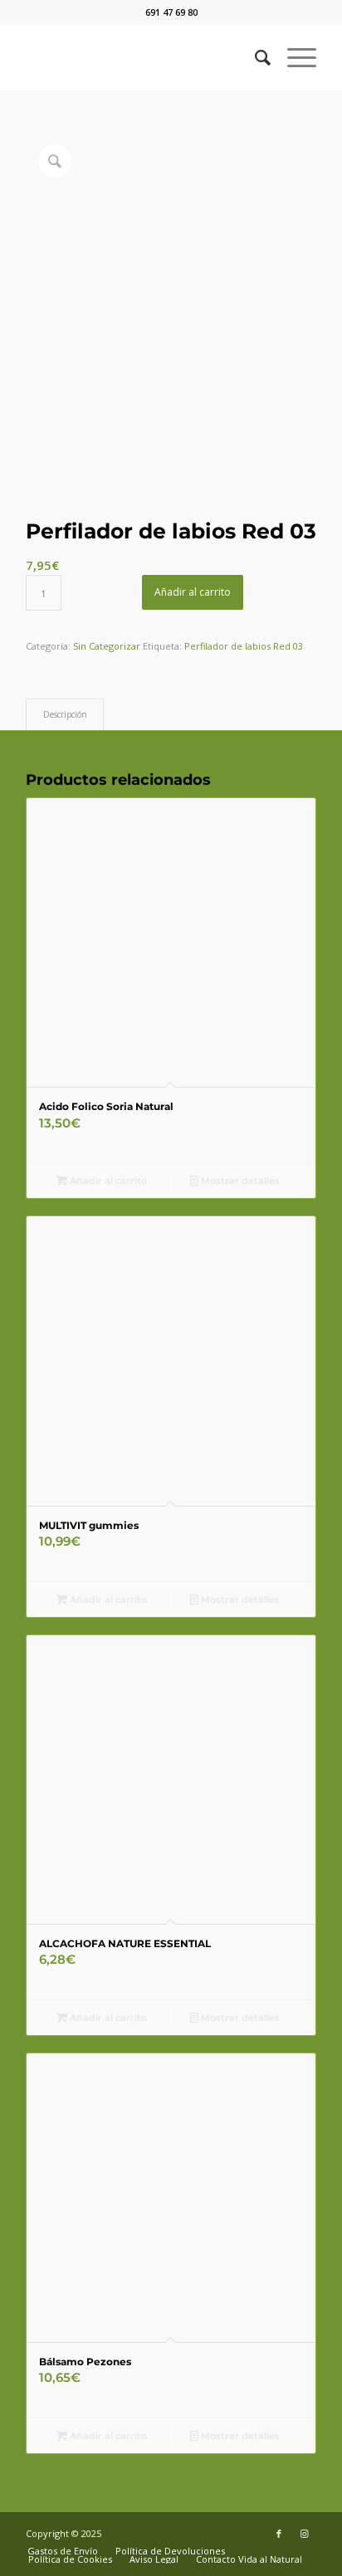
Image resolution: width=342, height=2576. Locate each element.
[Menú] (293, 57)
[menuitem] (254, 57)
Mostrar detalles (239, 1181)
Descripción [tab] (65, 714)
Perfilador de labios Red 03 (244, 646)
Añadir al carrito (193, 592)
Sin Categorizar (107, 646)
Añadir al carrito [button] (107, 1181)
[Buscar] (254, 57)
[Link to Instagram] (304, 2534)
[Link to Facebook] (279, 2534)
